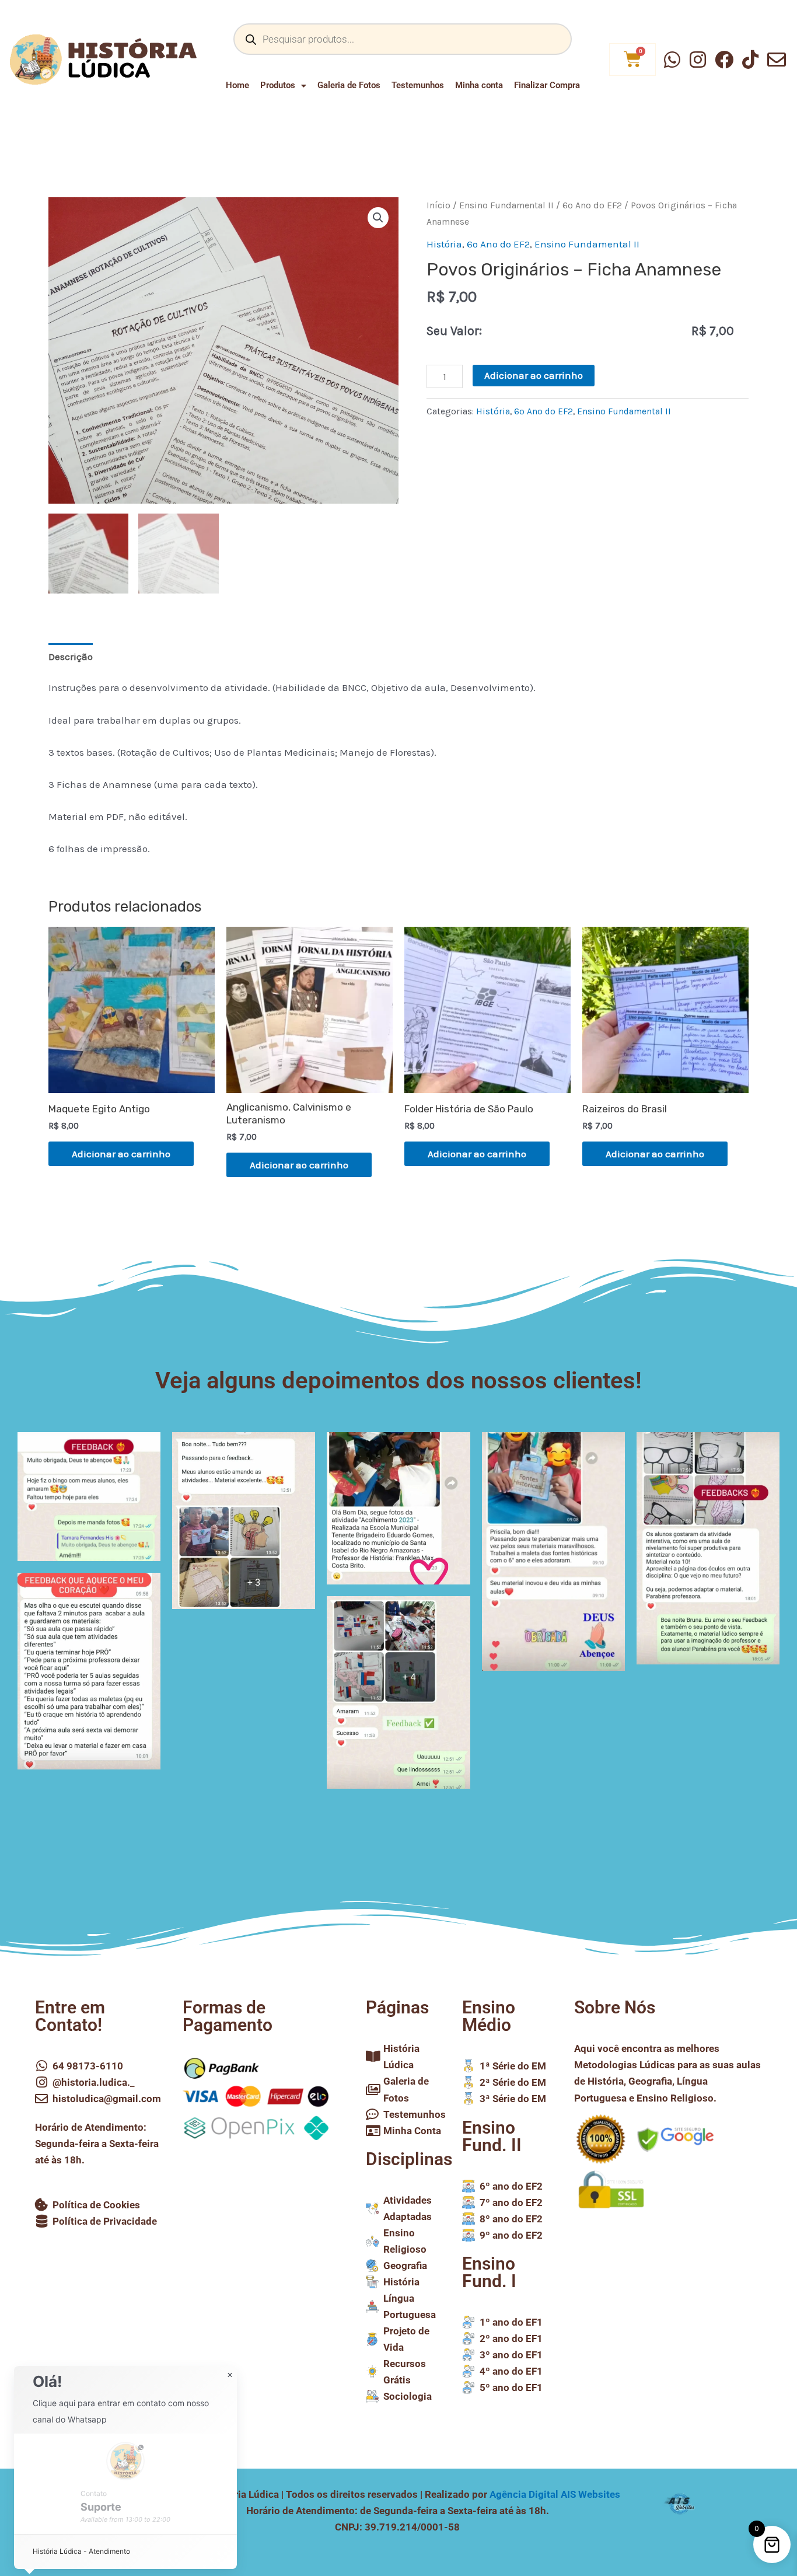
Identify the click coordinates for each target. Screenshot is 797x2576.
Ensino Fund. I (489, 2272)
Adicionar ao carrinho (534, 375)
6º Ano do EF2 (592, 205)
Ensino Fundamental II (506, 205)
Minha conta (479, 85)
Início (438, 205)
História (444, 244)
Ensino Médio (489, 2016)
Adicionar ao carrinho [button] (121, 1154)
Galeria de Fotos (349, 85)
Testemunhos (418, 85)
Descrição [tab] (71, 657)
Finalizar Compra (547, 85)
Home (237, 85)
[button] (378, 218)
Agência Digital (555, 2494)
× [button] (230, 2375)
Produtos (278, 85)
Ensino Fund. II (492, 2136)
